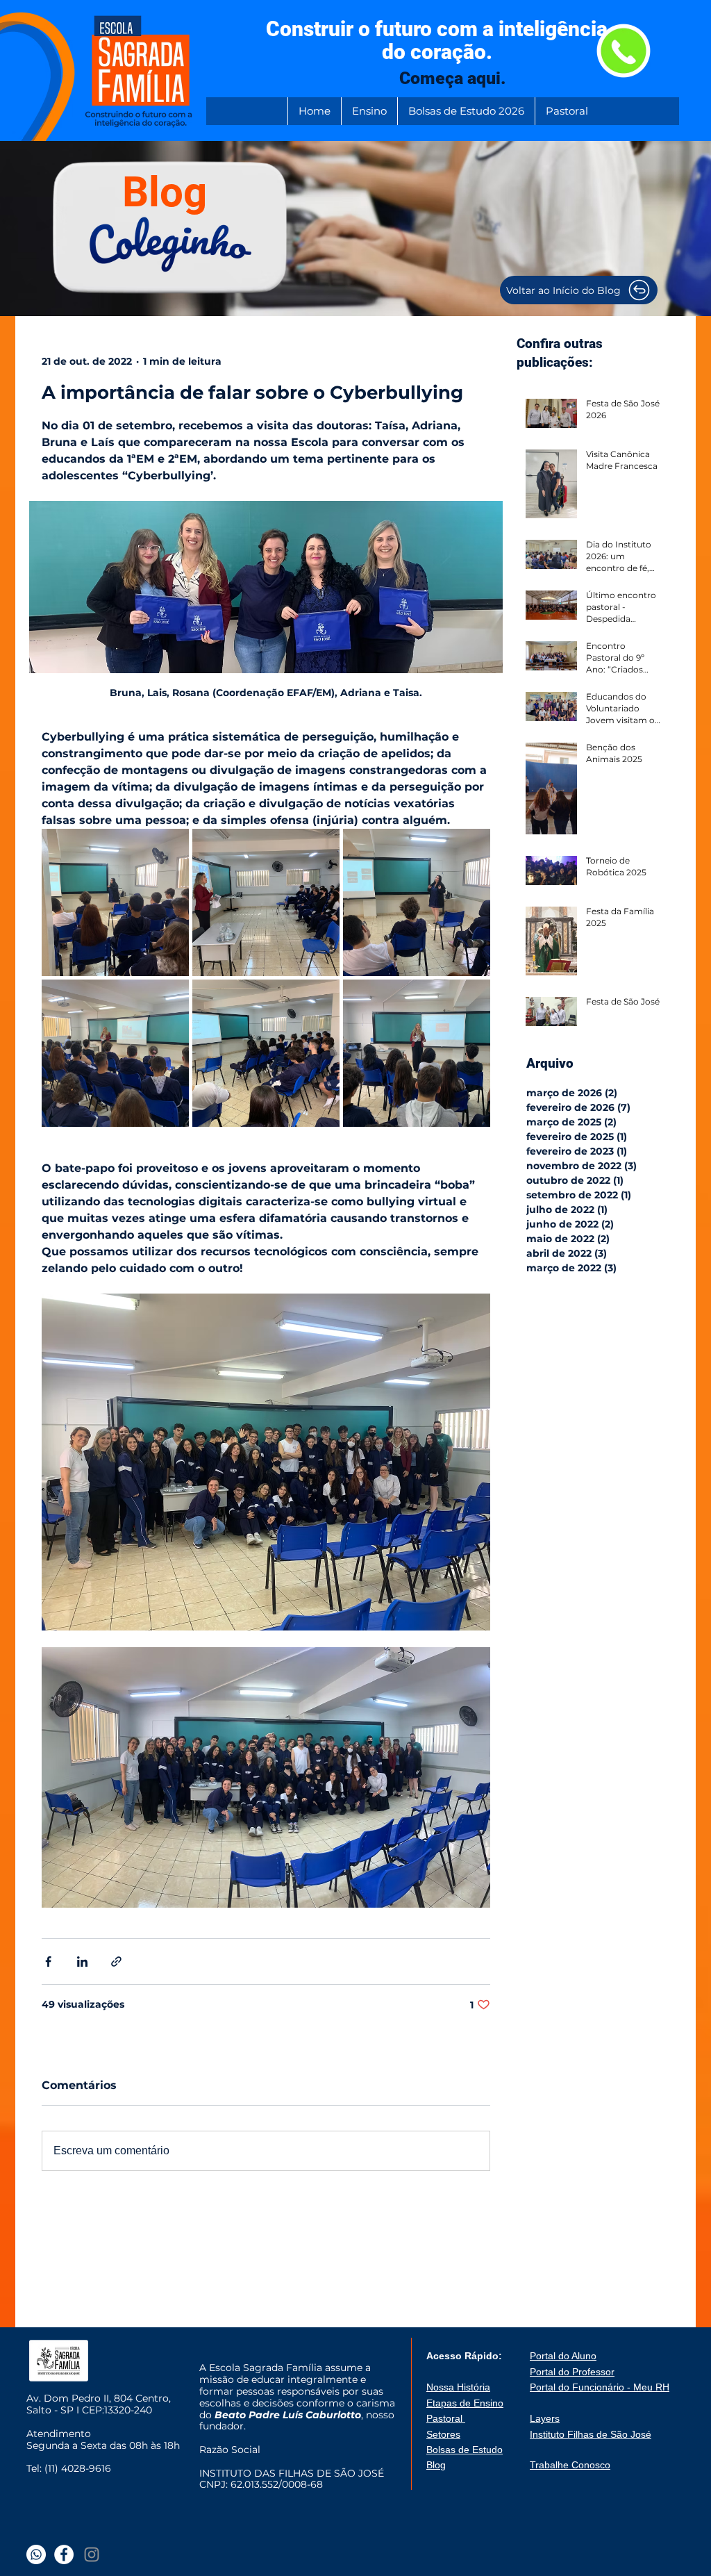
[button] (369, 111)
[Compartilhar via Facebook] (48, 1962)
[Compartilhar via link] (116, 1962)
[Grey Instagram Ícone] (92, 2554)
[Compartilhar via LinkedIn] (82, 1962)
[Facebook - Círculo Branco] (64, 2554)
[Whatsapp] (36, 2554)
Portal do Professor (572, 2372)
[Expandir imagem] (115, 902)
